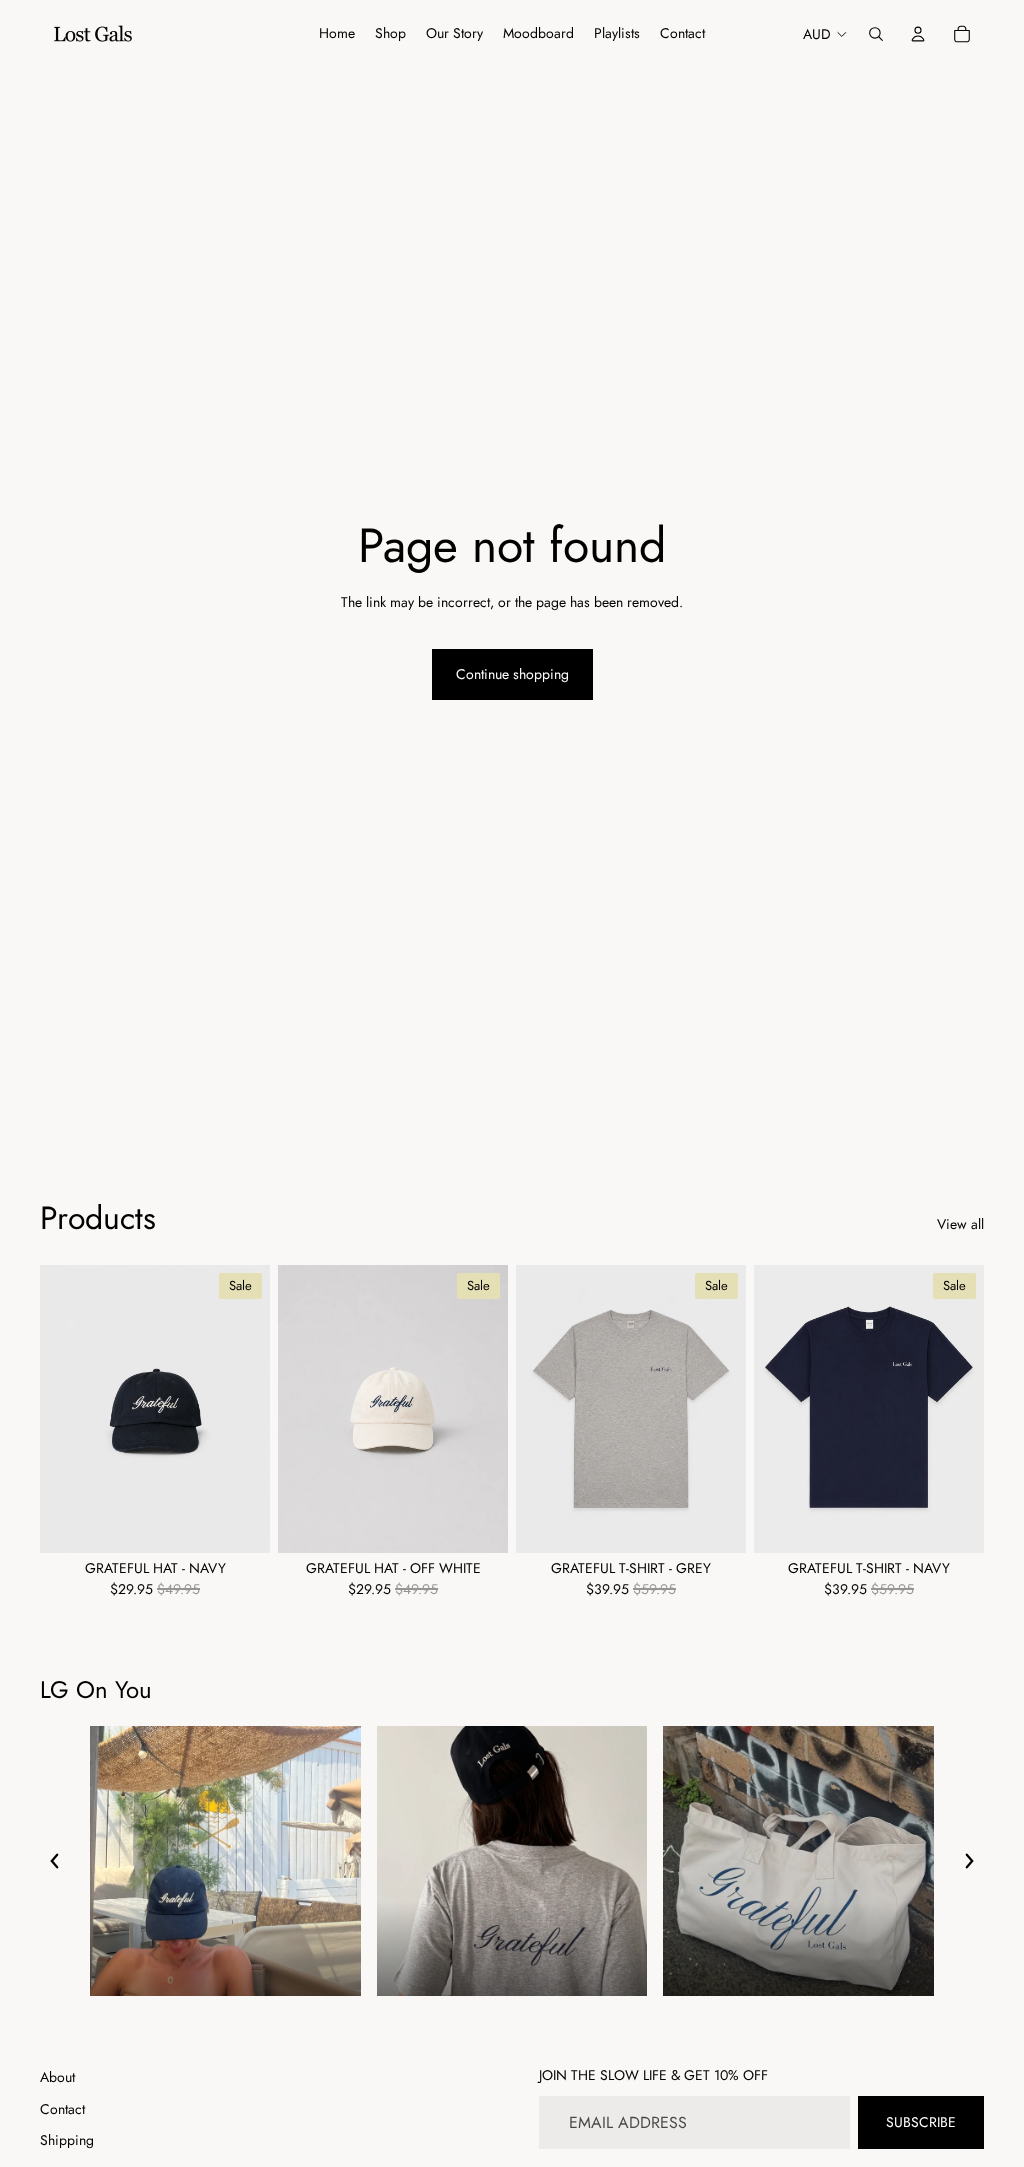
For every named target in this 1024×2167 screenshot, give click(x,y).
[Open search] (876, 34)
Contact (62, 2109)
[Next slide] (254, 1408)
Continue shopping (512, 674)
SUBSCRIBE (921, 2122)
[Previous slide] (55, 1408)
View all (960, 1224)
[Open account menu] (918, 34)
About (57, 2077)
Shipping (67, 2140)
